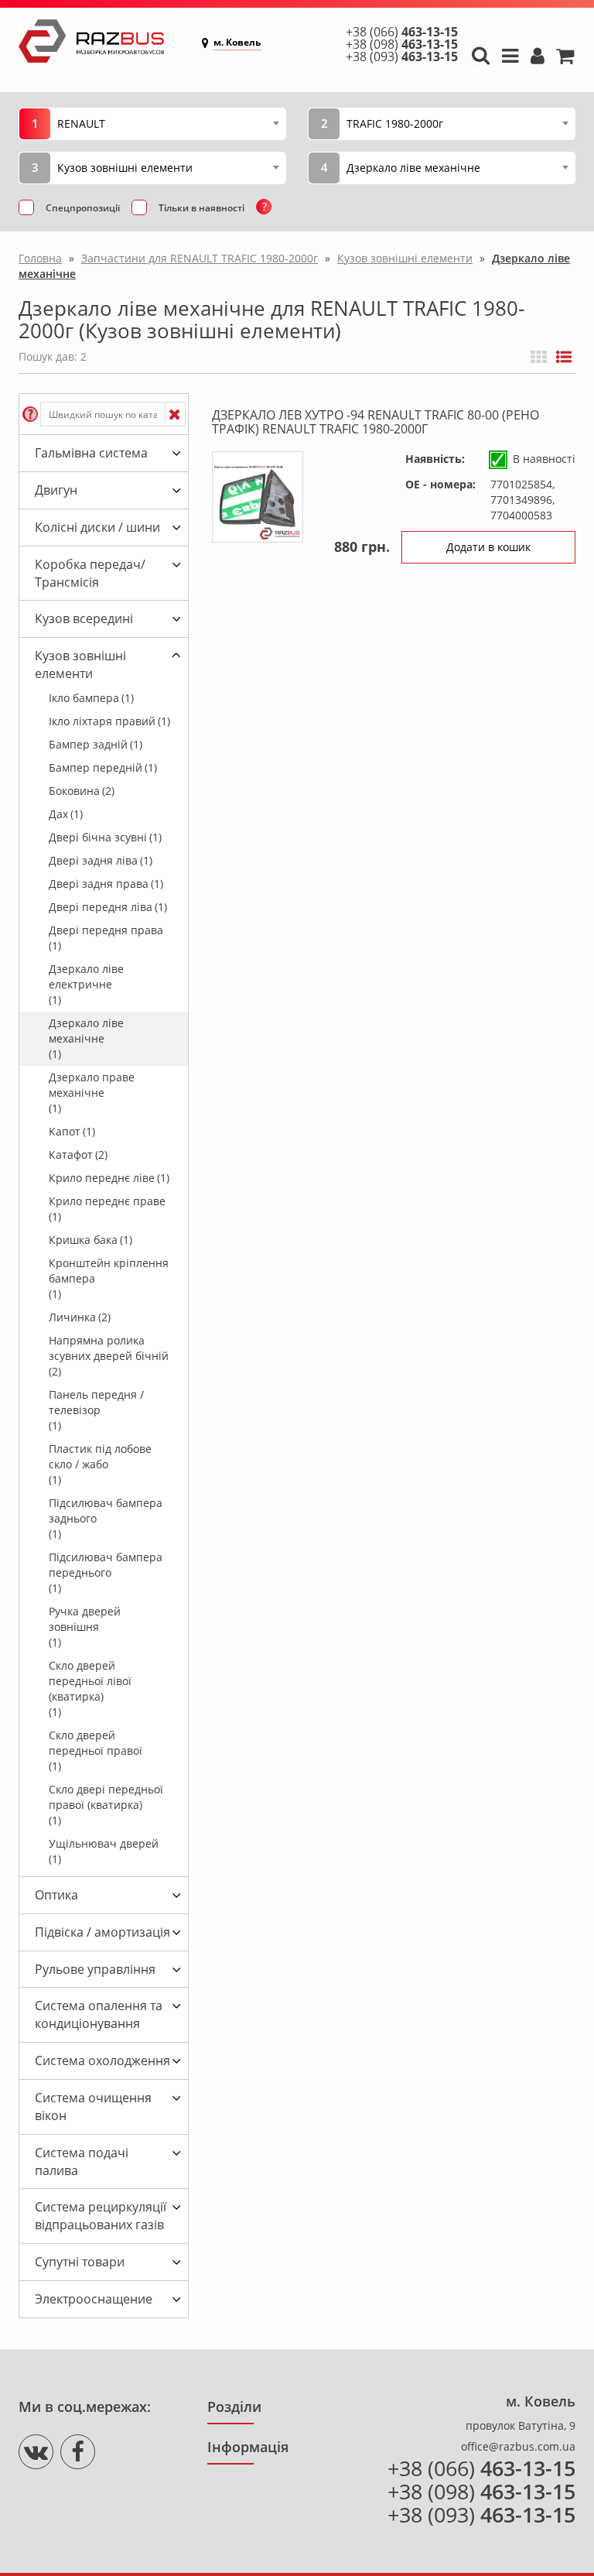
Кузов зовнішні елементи (80, 665)
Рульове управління (95, 1969)
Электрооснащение (94, 2299)
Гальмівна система (91, 453)
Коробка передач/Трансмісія (90, 573)
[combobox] (168, 123)
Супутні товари (80, 2262)
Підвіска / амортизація (102, 1932)
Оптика (56, 1895)
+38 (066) (402, 32)
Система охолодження (102, 2060)
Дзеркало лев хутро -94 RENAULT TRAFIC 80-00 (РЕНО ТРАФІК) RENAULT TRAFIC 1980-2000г (376, 422)
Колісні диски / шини (97, 527)
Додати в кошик (488, 547)
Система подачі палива (82, 2162)
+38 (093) (402, 57)
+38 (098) (402, 44)
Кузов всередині (84, 618)
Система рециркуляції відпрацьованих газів (101, 2216)
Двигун (56, 490)
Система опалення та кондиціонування (99, 2014)
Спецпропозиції (83, 208)
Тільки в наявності (201, 208)
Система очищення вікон (93, 2107)
